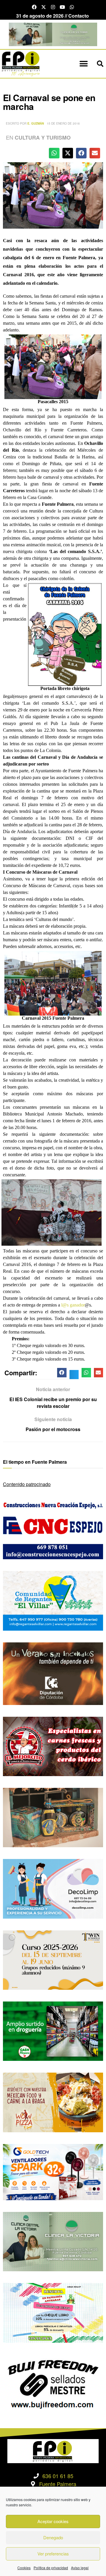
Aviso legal (80, 2568)
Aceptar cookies (53, 2521)
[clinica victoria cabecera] (53, 34)
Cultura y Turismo (43, 138)
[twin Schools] (53, 1959)
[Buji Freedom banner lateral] (53, 2383)
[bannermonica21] (53, 1888)
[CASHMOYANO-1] (53, 2030)
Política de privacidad (51, 2568)
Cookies (24, 2568)
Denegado (53, 2537)
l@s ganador (73, 1305)
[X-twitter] (44, 7)
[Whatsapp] (72, 7)
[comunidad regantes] (53, 1600)
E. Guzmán (36, 123)
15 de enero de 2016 (63, 123)
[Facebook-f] (34, 7)
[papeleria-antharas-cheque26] (53, 2312)
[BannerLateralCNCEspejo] (53, 1529)
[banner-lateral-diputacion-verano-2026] (53, 1673)
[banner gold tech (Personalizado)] (53, 2171)
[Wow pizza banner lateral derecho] (53, 2102)
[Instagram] (53, 7)
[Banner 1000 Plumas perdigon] (53, 1817)
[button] (83, 64)
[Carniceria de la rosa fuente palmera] (53, 1746)
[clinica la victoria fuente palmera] (53, 2241)
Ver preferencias (53, 2554)
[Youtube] (62, 7)
